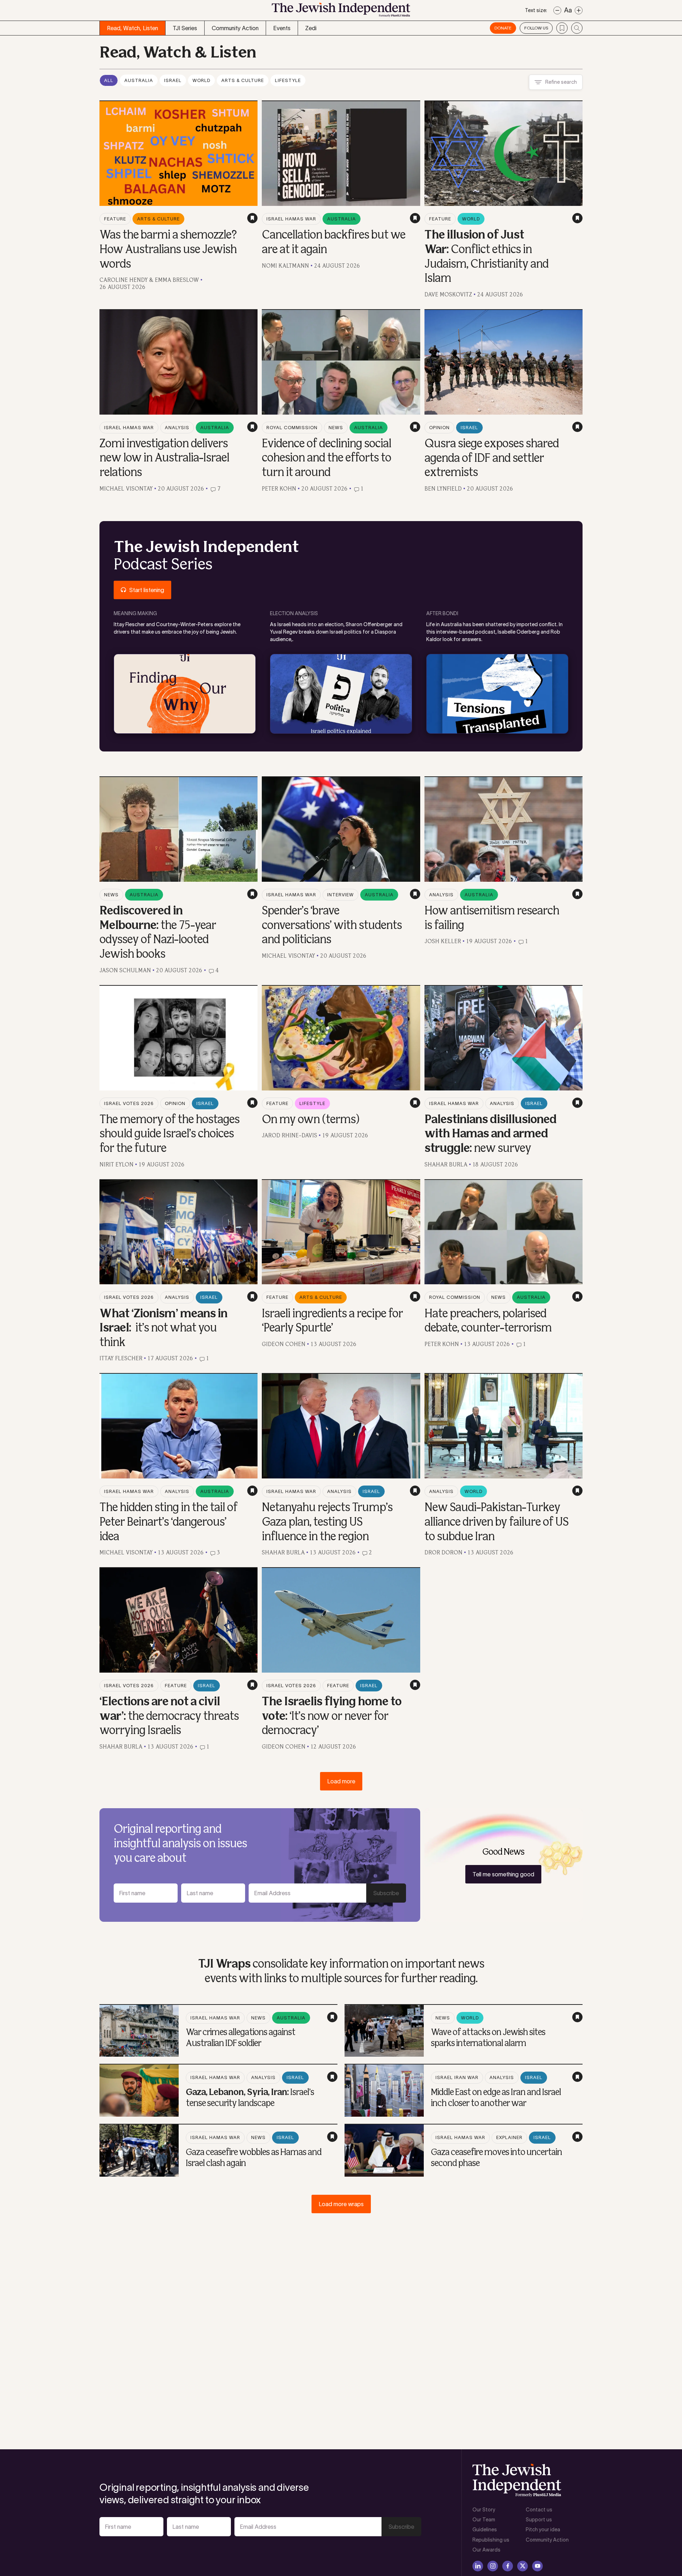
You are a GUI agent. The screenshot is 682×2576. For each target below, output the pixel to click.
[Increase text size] (579, 10)
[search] (577, 28)
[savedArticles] (562, 28)
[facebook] (508, 2566)
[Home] (341, 12)
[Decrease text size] (557, 10)
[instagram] (493, 2566)
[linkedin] (478, 2566)
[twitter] (523, 2566)
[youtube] (537, 2566)
